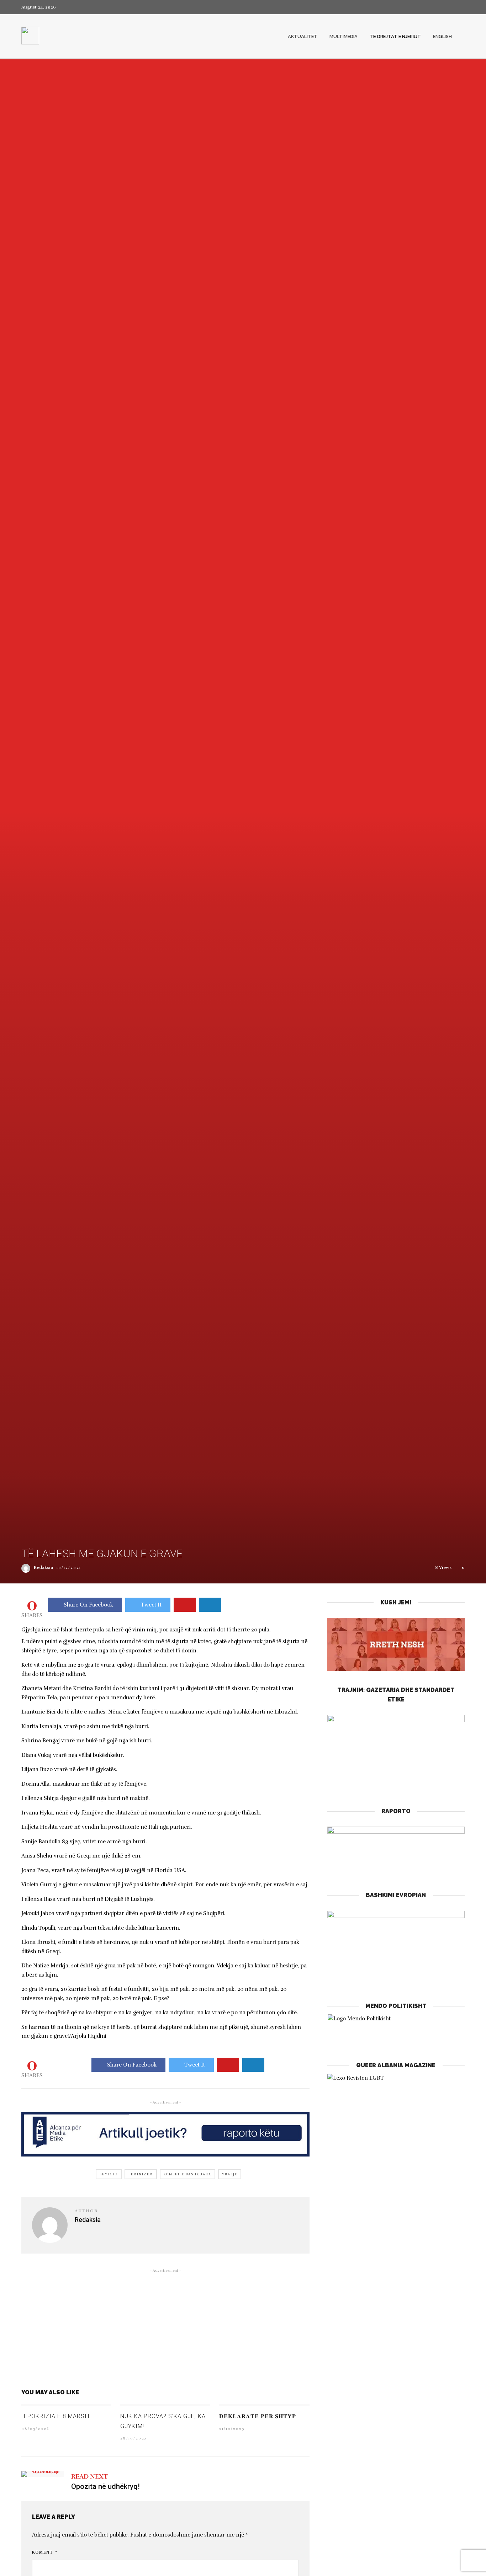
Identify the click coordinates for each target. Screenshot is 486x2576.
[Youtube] (450, 7)
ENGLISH (442, 36)
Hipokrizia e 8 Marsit (56, 2416)
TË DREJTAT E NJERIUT (395, 36)
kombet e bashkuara (187, 2174)
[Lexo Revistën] (356, 2078)
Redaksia (43, 1567)
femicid (109, 2174)
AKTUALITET (303, 36)
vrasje (230, 2174)
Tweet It (151, 1605)
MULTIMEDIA (344, 36)
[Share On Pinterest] (185, 1605)
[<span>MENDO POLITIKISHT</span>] (396, 2030)
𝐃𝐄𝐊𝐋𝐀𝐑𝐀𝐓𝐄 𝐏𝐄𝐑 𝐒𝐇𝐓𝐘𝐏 (258, 2416)
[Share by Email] (210, 1605)
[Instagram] (463, 7)
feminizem (141, 2174)
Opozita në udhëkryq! (105, 2486)
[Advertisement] (165, 2327)
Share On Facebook (88, 1605)
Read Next (89, 2476)
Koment (45, 2552)
